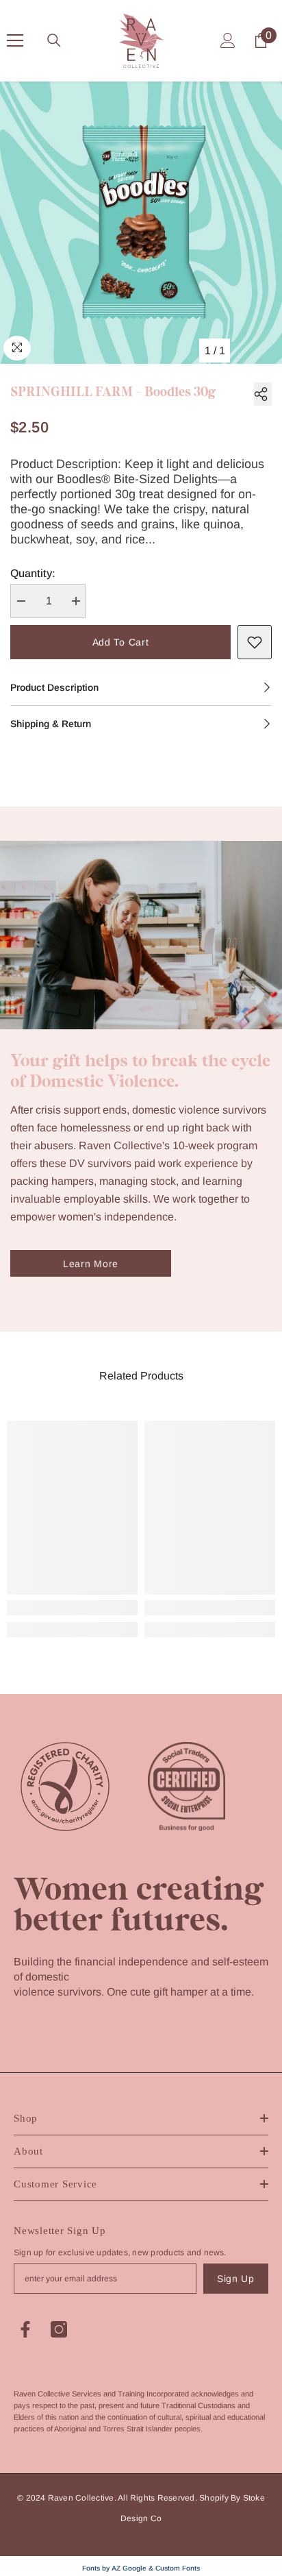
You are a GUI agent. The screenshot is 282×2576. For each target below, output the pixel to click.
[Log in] (228, 40)
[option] (141, 223)
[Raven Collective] (141, 935)
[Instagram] (59, 2329)
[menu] (15, 40)
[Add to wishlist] (255, 642)
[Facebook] (25, 2329)
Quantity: (33, 573)
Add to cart (121, 642)
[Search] (54, 40)
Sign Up (236, 2279)
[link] (72, 1608)
